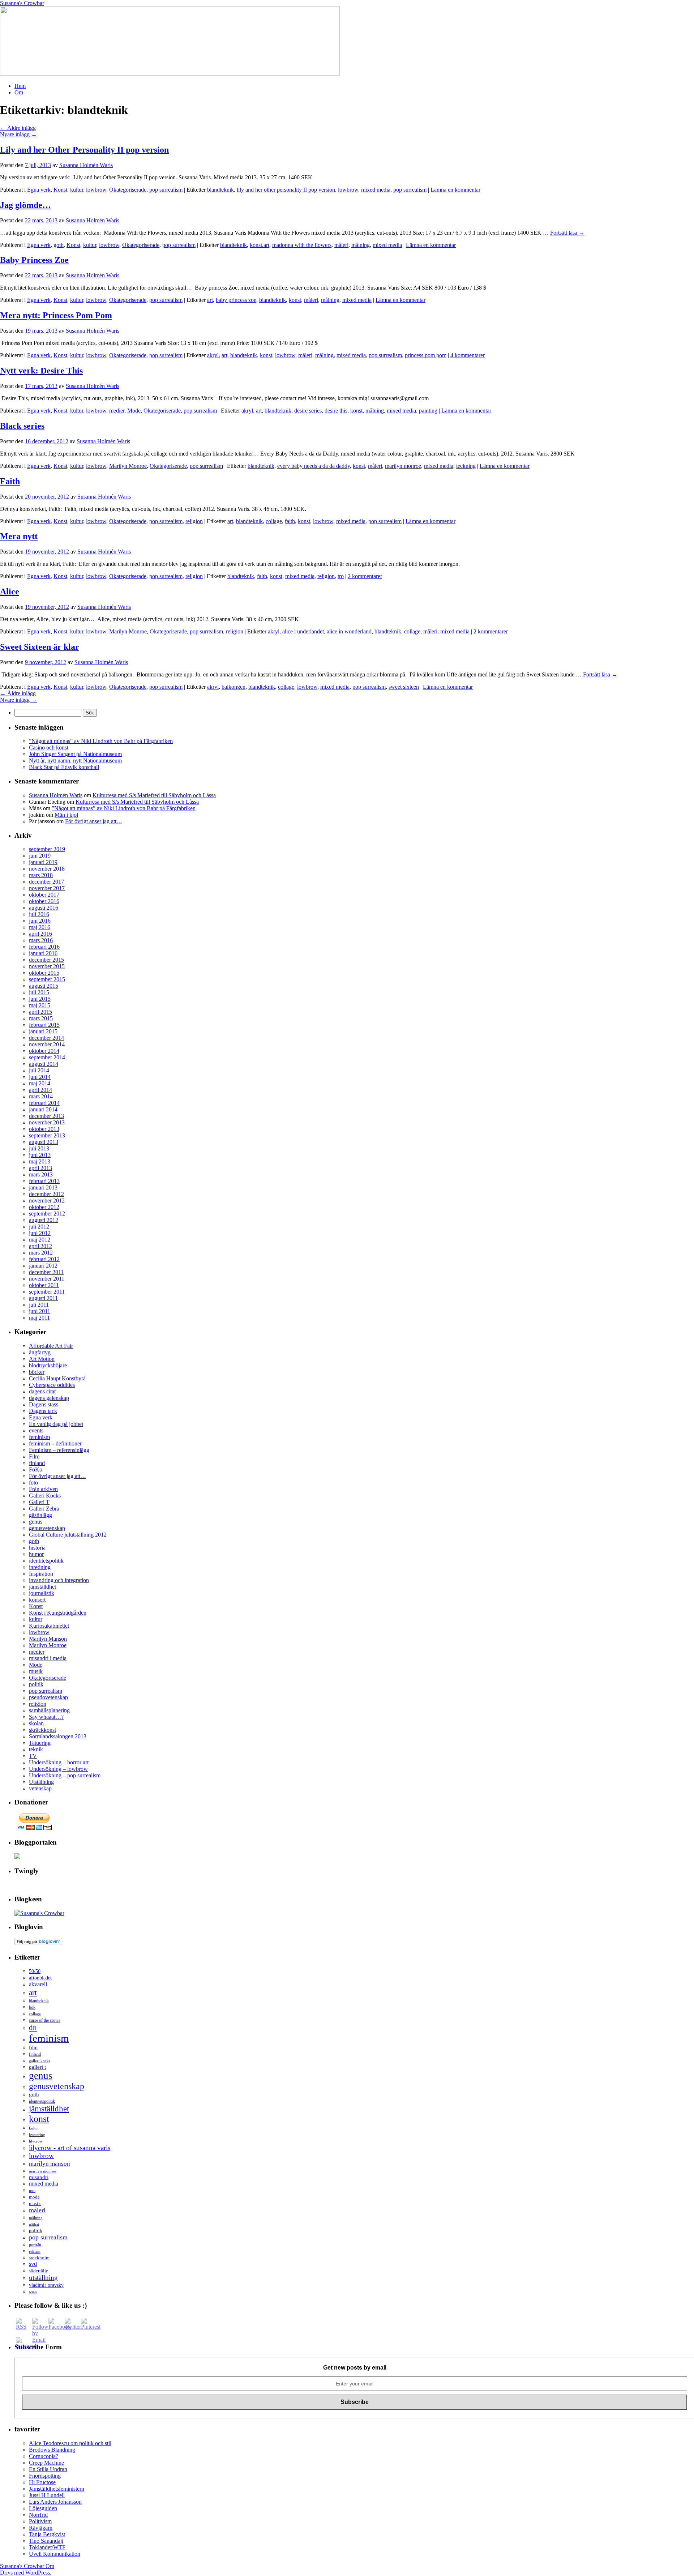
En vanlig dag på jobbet (56, 1424)
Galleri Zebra (44, 1509)
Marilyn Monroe (128, 466)
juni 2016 (40, 921)
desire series (308, 411)
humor (36, 1554)
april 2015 (40, 1012)
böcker (37, 1372)
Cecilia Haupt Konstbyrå (57, 1378)
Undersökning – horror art (59, 1762)
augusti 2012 (44, 1220)
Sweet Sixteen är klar (40, 647)
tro (341, 576)
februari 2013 (44, 1181)
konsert (37, 1600)
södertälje (38, 2271)
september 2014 (47, 1057)
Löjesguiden (43, 2508)
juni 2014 (40, 1077)
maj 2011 (39, 1318)
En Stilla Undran (48, 2469)
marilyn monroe (403, 466)
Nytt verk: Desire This (41, 371)
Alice (10, 591)
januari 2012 (43, 1266)
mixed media (376, 190)
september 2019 (47, 849)
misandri (39, 2177)
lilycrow (36, 2141)
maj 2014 (40, 1083)
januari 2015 (43, 1031)
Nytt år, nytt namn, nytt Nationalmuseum (75, 761)
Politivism (40, 2521)
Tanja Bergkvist (47, 2534)
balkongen (234, 687)
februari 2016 (44, 947)
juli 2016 (39, 914)
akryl (213, 355)
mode (34, 2197)
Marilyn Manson (48, 1639)
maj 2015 (40, 1005)
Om (19, 92)
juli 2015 (39, 992)
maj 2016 (40, 927)
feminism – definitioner (55, 1443)
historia (37, 1548)
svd (33, 2264)
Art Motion (42, 1359)
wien (33, 2292)
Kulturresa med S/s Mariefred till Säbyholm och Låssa (154, 795)
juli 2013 (39, 1148)
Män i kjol (66, 815)
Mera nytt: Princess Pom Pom (56, 315)
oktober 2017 (44, 895)
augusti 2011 (43, 1298)
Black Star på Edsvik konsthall (64, 767)
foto (33, 1483)
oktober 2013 (44, 1129)
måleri (341, 245)
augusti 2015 (44, 986)
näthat (34, 2224)
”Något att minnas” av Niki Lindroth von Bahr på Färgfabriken (101, 741)
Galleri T (39, 1502)
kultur (77, 190)
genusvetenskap (47, 1528)
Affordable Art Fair (51, 1346)
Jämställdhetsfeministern (57, 2489)
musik (36, 1671)
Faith (10, 481)
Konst (60, 190)
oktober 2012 (44, 1207)
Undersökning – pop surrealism (65, 1775)
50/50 (35, 1971)
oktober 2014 (44, 1051)
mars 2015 (41, 1018)
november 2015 (47, 966)
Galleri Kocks (45, 1496)
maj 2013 (40, 1161)
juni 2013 (40, 1155)
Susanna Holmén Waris (86, 165)
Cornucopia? (44, 2456)
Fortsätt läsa (567, 233)
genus (36, 1522)
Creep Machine (46, 2463)
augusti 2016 (44, 908)
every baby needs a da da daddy (314, 466)
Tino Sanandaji (46, 2541)
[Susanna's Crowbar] (39, 1913)
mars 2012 (41, 1253)
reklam (35, 2252)
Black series (22, 426)
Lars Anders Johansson (55, 2502)
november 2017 (47, 888)
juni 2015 (40, 999)
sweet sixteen (404, 687)
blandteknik (220, 190)
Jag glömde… (25, 205)
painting (428, 411)
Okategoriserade (128, 190)
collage (274, 521)
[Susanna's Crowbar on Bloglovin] (38, 1943)
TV (33, 1756)
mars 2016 (41, 940)
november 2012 (47, 1201)
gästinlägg (40, 1515)
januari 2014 (43, 1109)
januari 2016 (43, 953)
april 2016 (40, 934)
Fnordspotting (45, 2476)
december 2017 (46, 882)
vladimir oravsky (46, 2285)
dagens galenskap (49, 1398)
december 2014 (46, 1038)
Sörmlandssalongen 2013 (58, 1736)
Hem (20, 86)
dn (33, 2028)
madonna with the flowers (302, 245)
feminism (39, 1437)
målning (361, 245)
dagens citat (42, 1391)
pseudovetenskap (48, 1697)
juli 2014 (39, 1070)
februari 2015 (44, 1025)
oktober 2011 (44, 1285)
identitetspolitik (46, 1561)
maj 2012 (40, 1240)
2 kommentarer (365, 576)
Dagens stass (44, 1404)
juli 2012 (39, 1227)
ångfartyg (40, 1352)
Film (34, 1456)
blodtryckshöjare (48, 1365)
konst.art (260, 245)
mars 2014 (41, 1096)
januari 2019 (43, 862)
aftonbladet (40, 1978)
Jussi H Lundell (47, 2495)
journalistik (42, 1593)
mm (32, 2191)
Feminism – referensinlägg (59, 1450)
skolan (36, 1723)
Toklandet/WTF (47, 2547)
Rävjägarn (41, 2528)
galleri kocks (40, 2061)
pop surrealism (166, 190)
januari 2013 (43, 1187)
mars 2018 (41, 875)
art (210, 300)
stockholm (39, 2258)
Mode (134, 411)
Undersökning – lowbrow (58, 1769)
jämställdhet (42, 1587)
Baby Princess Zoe (34, 260)
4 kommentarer (468, 355)
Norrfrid (38, 2515)
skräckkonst (42, 1730)
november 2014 (47, 1044)
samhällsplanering (49, 1710)
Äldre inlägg (18, 128)
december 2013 (46, 1116)
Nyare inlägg (18, 134)
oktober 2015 (44, 973)
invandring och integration (59, 1580)
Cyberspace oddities (52, 1385)
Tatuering (40, 1743)
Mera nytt (19, 536)
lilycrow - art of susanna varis (70, 2148)
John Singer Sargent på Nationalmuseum (75, 754)
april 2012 (40, 1246)
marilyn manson (50, 2163)
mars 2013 (41, 1174)
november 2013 (47, 1122)
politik (36, 1684)
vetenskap (40, 1788)
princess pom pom (426, 355)
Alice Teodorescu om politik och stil (70, 2443)
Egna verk (39, 190)
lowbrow (96, 190)
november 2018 (47, 869)
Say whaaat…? (46, 1717)
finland (37, 1463)
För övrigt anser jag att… (94, 821)
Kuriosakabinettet (49, 1626)
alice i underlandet (303, 631)
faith (290, 521)
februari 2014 (44, 1103)
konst (295, 300)
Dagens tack (43, 1411)
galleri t (37, 2067)
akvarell (38, 1984)
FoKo (36, 1469)
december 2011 (46, 1272)
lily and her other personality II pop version (286, 190)
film (33, 2048)
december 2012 (46, 1194)
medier (117, 411)
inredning (40, 1567)
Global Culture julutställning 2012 (68, 1535)
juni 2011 (40, 1311)
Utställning (41, 1782)
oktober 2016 (44, 901)
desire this (336, 411)
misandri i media (48, 1658)
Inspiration (41, 1574)
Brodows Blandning (52, 2450)
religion (194, 521)
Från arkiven (43, 1489)
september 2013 (47, 1135)
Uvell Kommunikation (55, 2554)
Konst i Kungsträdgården (58, 1613)
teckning (466, 466)
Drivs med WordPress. (26, 2573)
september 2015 (47, 979)
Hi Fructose (42, 2482)
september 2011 (47, 1292)
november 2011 (47, 1279)
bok (32, 2007)
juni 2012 (40, 1233)
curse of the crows (45, 2020)
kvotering (37, 2135)
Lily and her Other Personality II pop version (84, 150)
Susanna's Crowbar (22, 3)
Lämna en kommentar (455, 190)
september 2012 (47, 1214)
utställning (43, 2278)
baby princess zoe (236, 300)
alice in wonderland (349, 631)
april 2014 (40, 1090)
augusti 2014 (44, 1064)
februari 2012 (44, 1259)
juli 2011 (39, 1305)
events (36, 1430)
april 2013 (40, 1168)
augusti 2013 (44, 1142)
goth (59, 245)
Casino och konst (49, 747)
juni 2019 (40, 856)
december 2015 (46, 960)
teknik (36, 1749)
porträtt (35, 2245)
